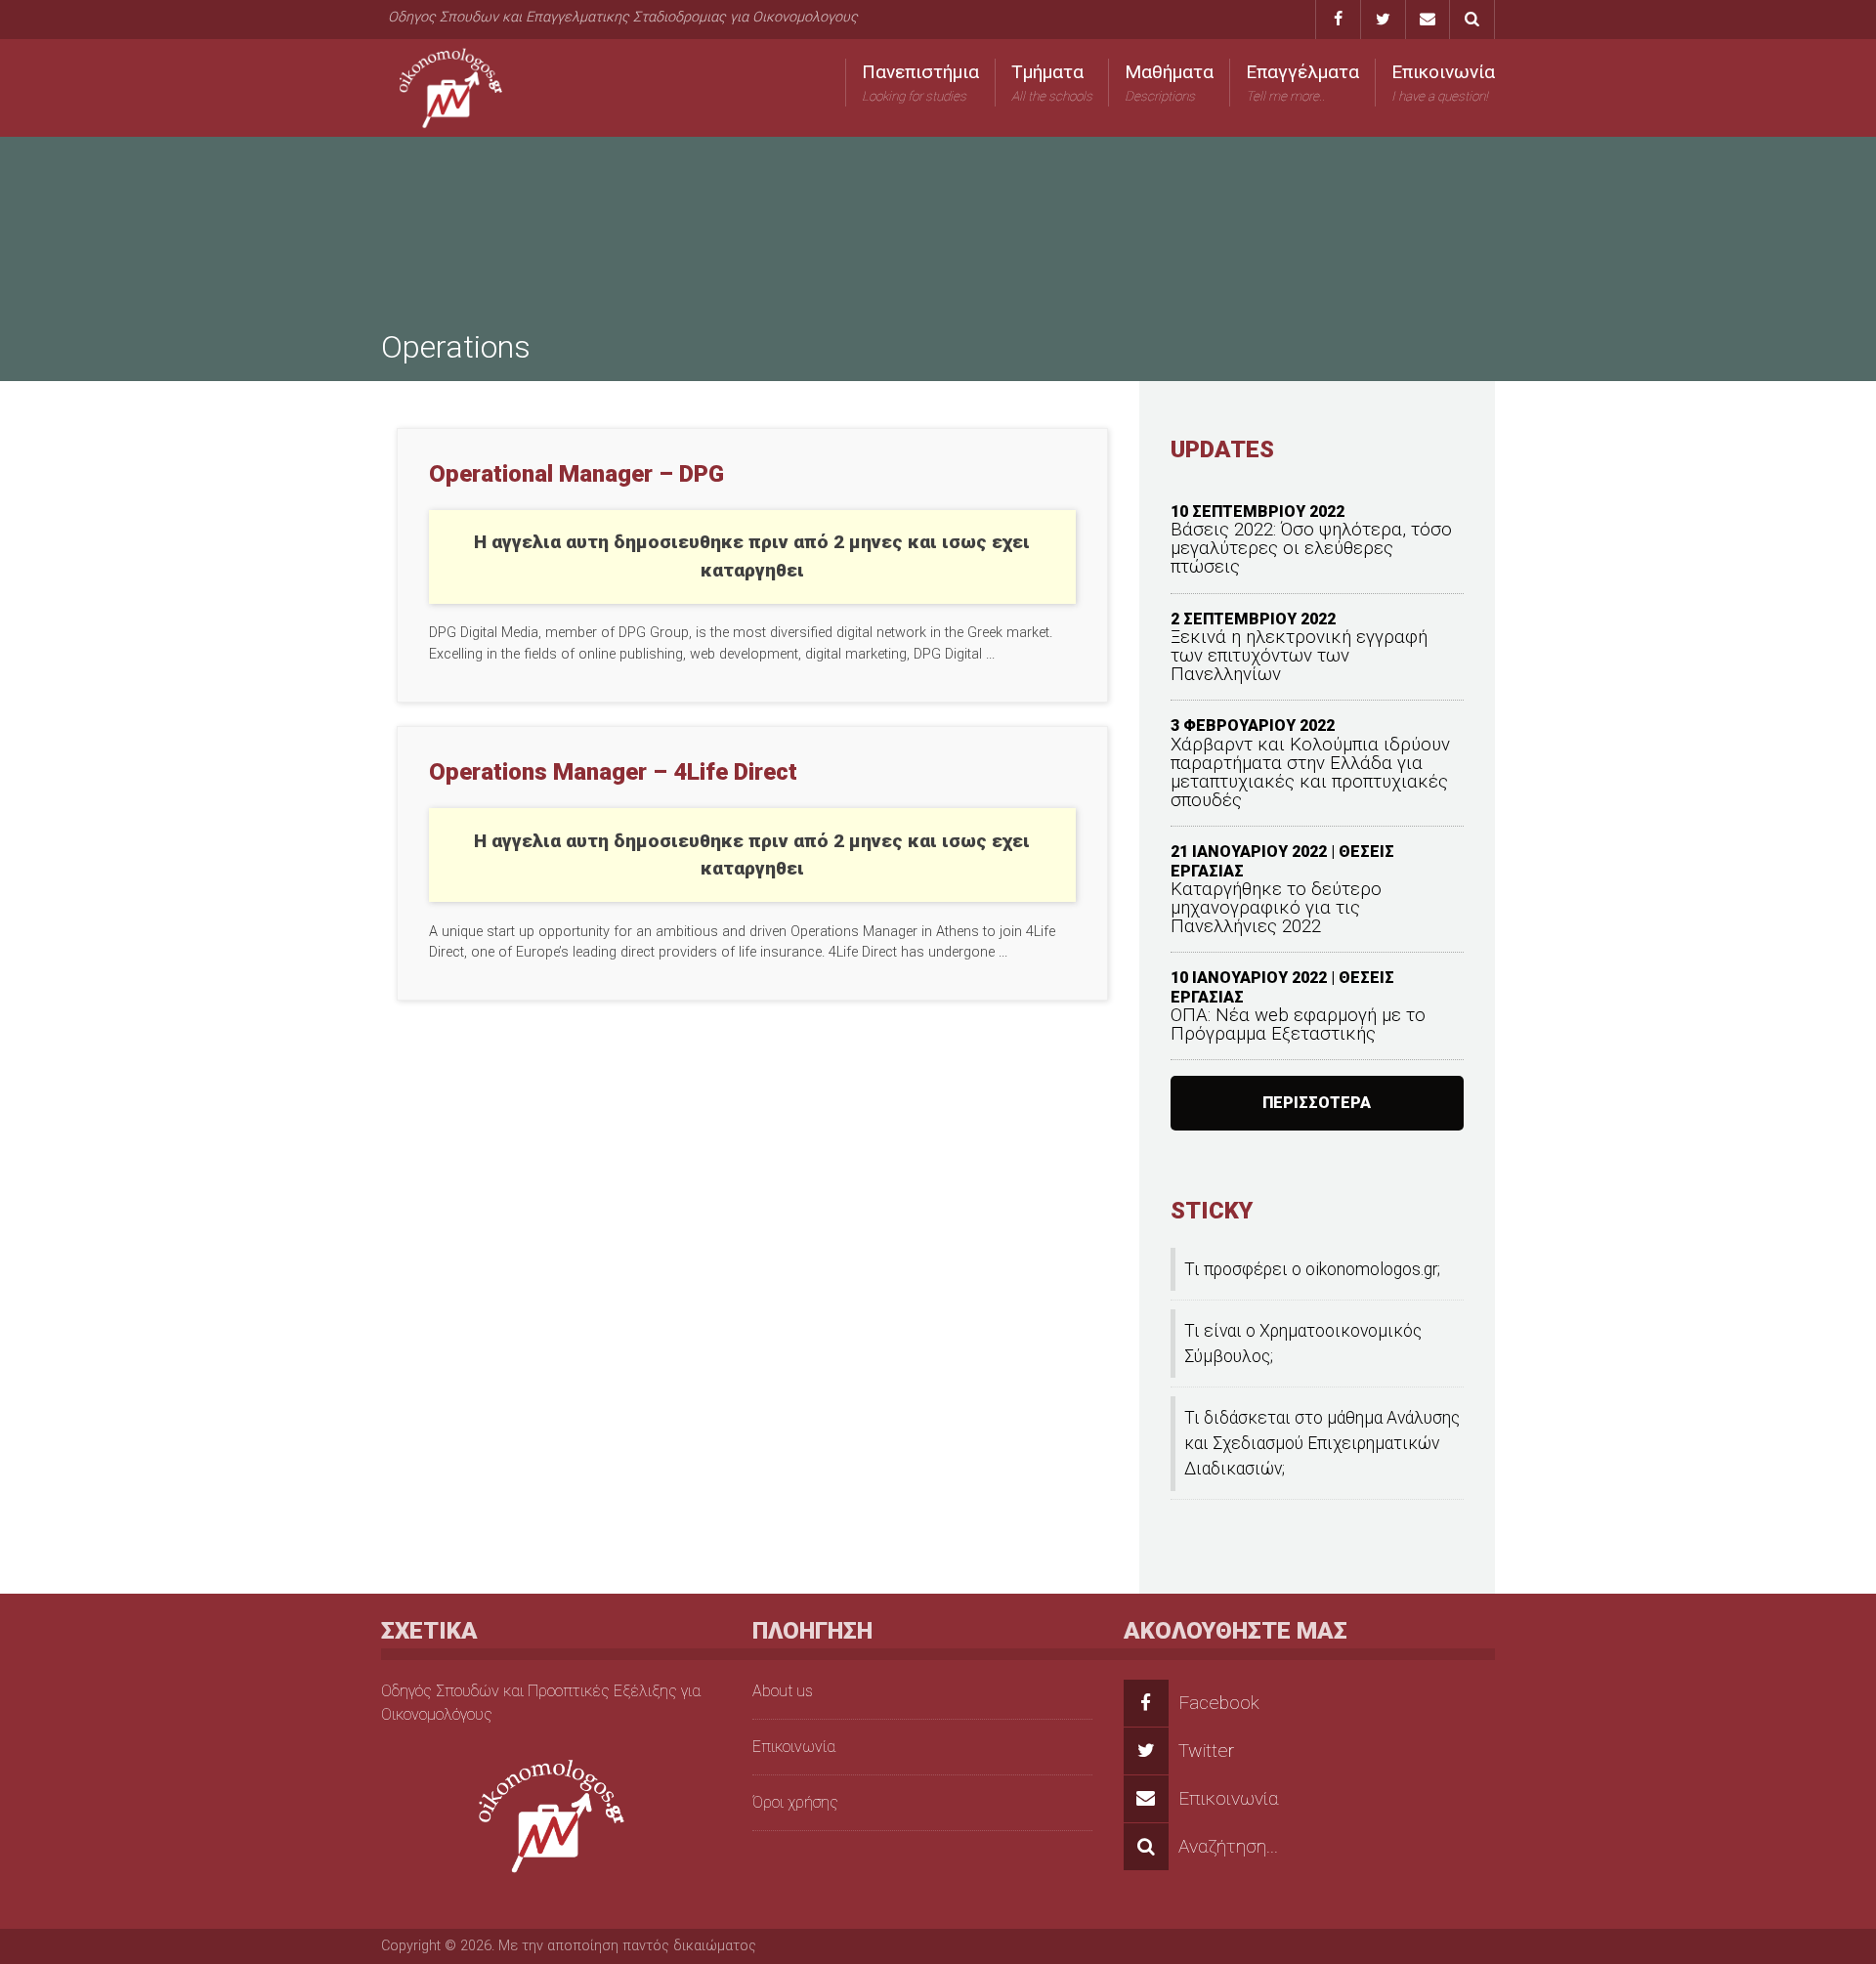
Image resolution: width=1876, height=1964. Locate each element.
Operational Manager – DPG (576, 474)
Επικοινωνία (1443, 82)
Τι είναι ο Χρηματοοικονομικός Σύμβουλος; (1303, 1344)
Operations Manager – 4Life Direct (613, 772)
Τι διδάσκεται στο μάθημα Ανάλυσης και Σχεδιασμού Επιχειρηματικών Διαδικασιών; (1322, 1444)
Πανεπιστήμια (920, 82)
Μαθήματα (1169, 82)
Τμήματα (1052, 82)
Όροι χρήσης (795, 1802)
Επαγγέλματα (1302, 82)
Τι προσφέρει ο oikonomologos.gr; (1312, 1269)
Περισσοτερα (1317, 1103)
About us (783, 1691)
